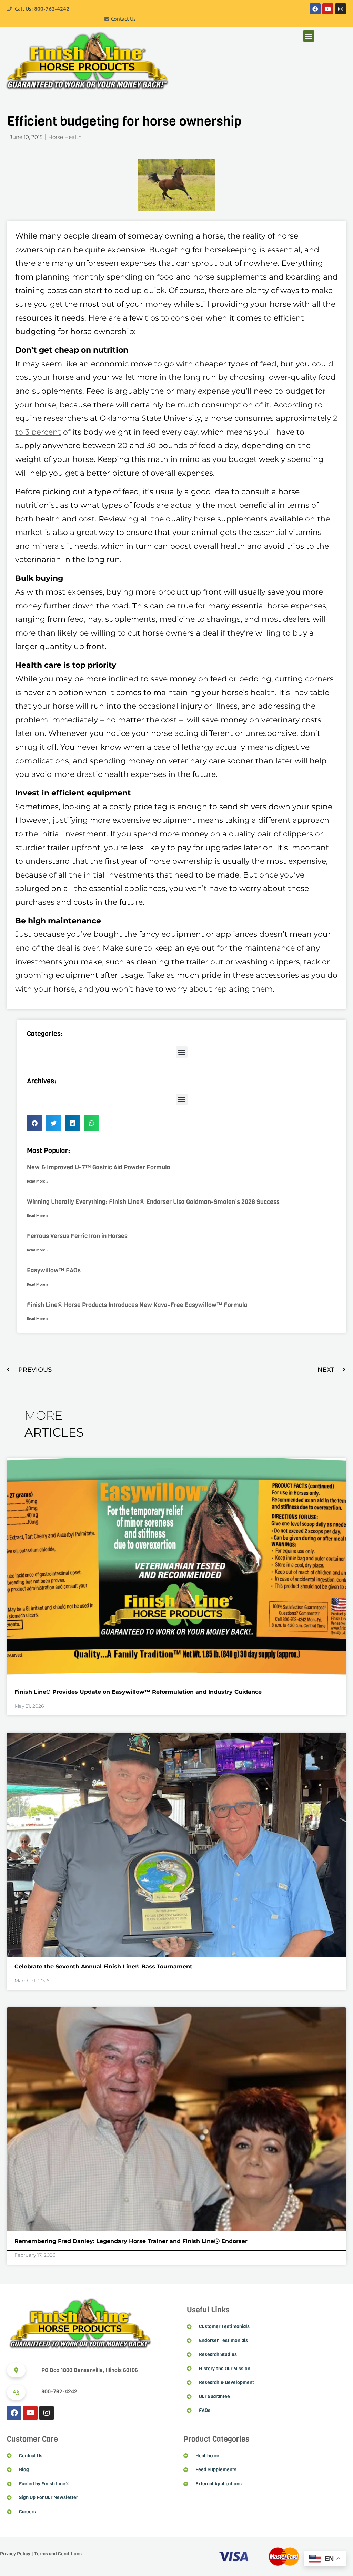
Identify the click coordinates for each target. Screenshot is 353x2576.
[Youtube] (328, 9)
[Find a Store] (16, 2370)
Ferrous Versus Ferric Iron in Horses (77, 1236)
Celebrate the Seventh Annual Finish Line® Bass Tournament (103, 1966)
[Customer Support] (16, 2392)
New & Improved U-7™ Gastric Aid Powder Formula (99, 1167)
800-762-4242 (52, 9)
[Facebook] (315, 9)
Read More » (38, 1181)
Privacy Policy (15, 2554)
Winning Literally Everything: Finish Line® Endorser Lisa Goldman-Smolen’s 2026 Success (153, 1202)
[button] (309, 36)
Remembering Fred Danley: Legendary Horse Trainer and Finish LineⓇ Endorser (132, 2241)
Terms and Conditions (58, 2554)
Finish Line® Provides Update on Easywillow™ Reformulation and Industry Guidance (138, 1692)
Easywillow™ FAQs (54, 1270)
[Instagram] (341, 9)
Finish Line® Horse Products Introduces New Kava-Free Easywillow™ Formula (137, 1305)
